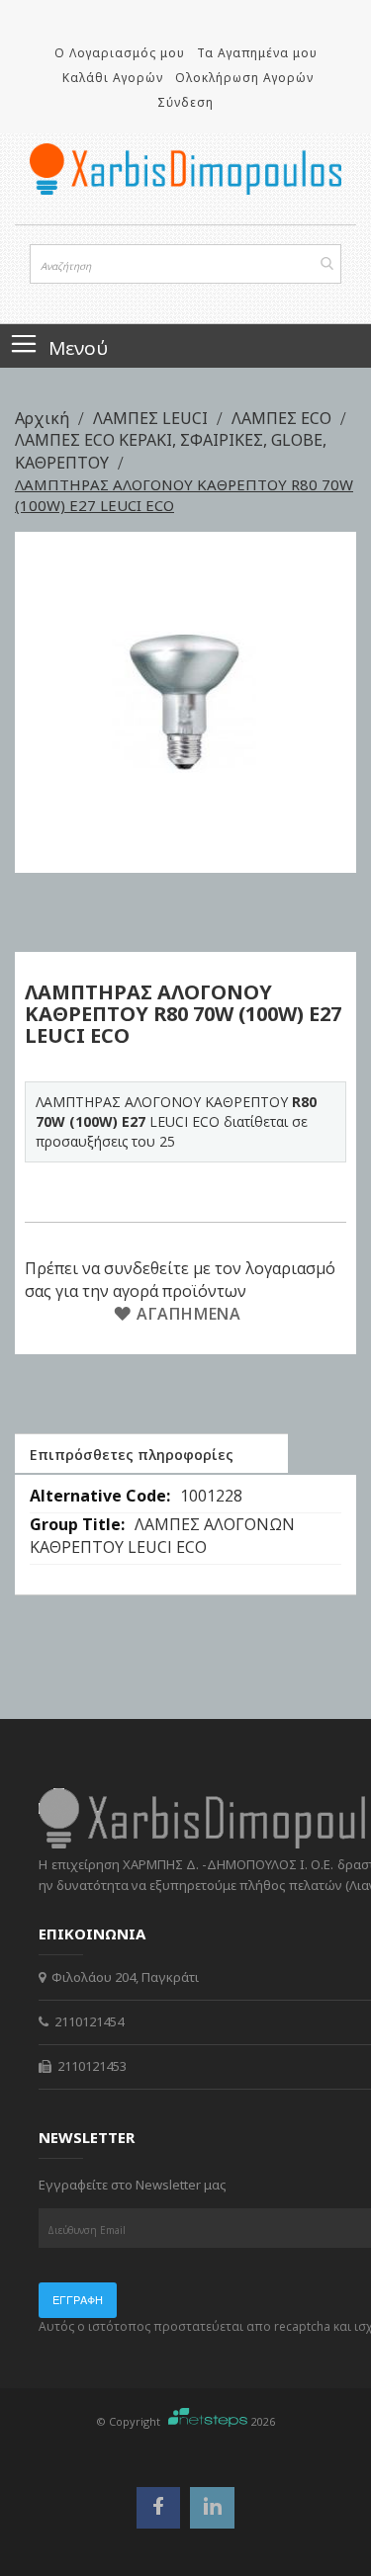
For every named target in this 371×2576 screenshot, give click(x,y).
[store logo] (185, 169)
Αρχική (44, 418)
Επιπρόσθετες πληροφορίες (132, 1455)
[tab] (151, 1453)
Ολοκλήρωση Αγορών (244, 78)
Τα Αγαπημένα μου (257, 53)
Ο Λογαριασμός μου (120, 53)
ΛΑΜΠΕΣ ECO (283, 418)
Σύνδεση (185, 102)
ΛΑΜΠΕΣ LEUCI (152, 418)
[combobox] (185, 264)
